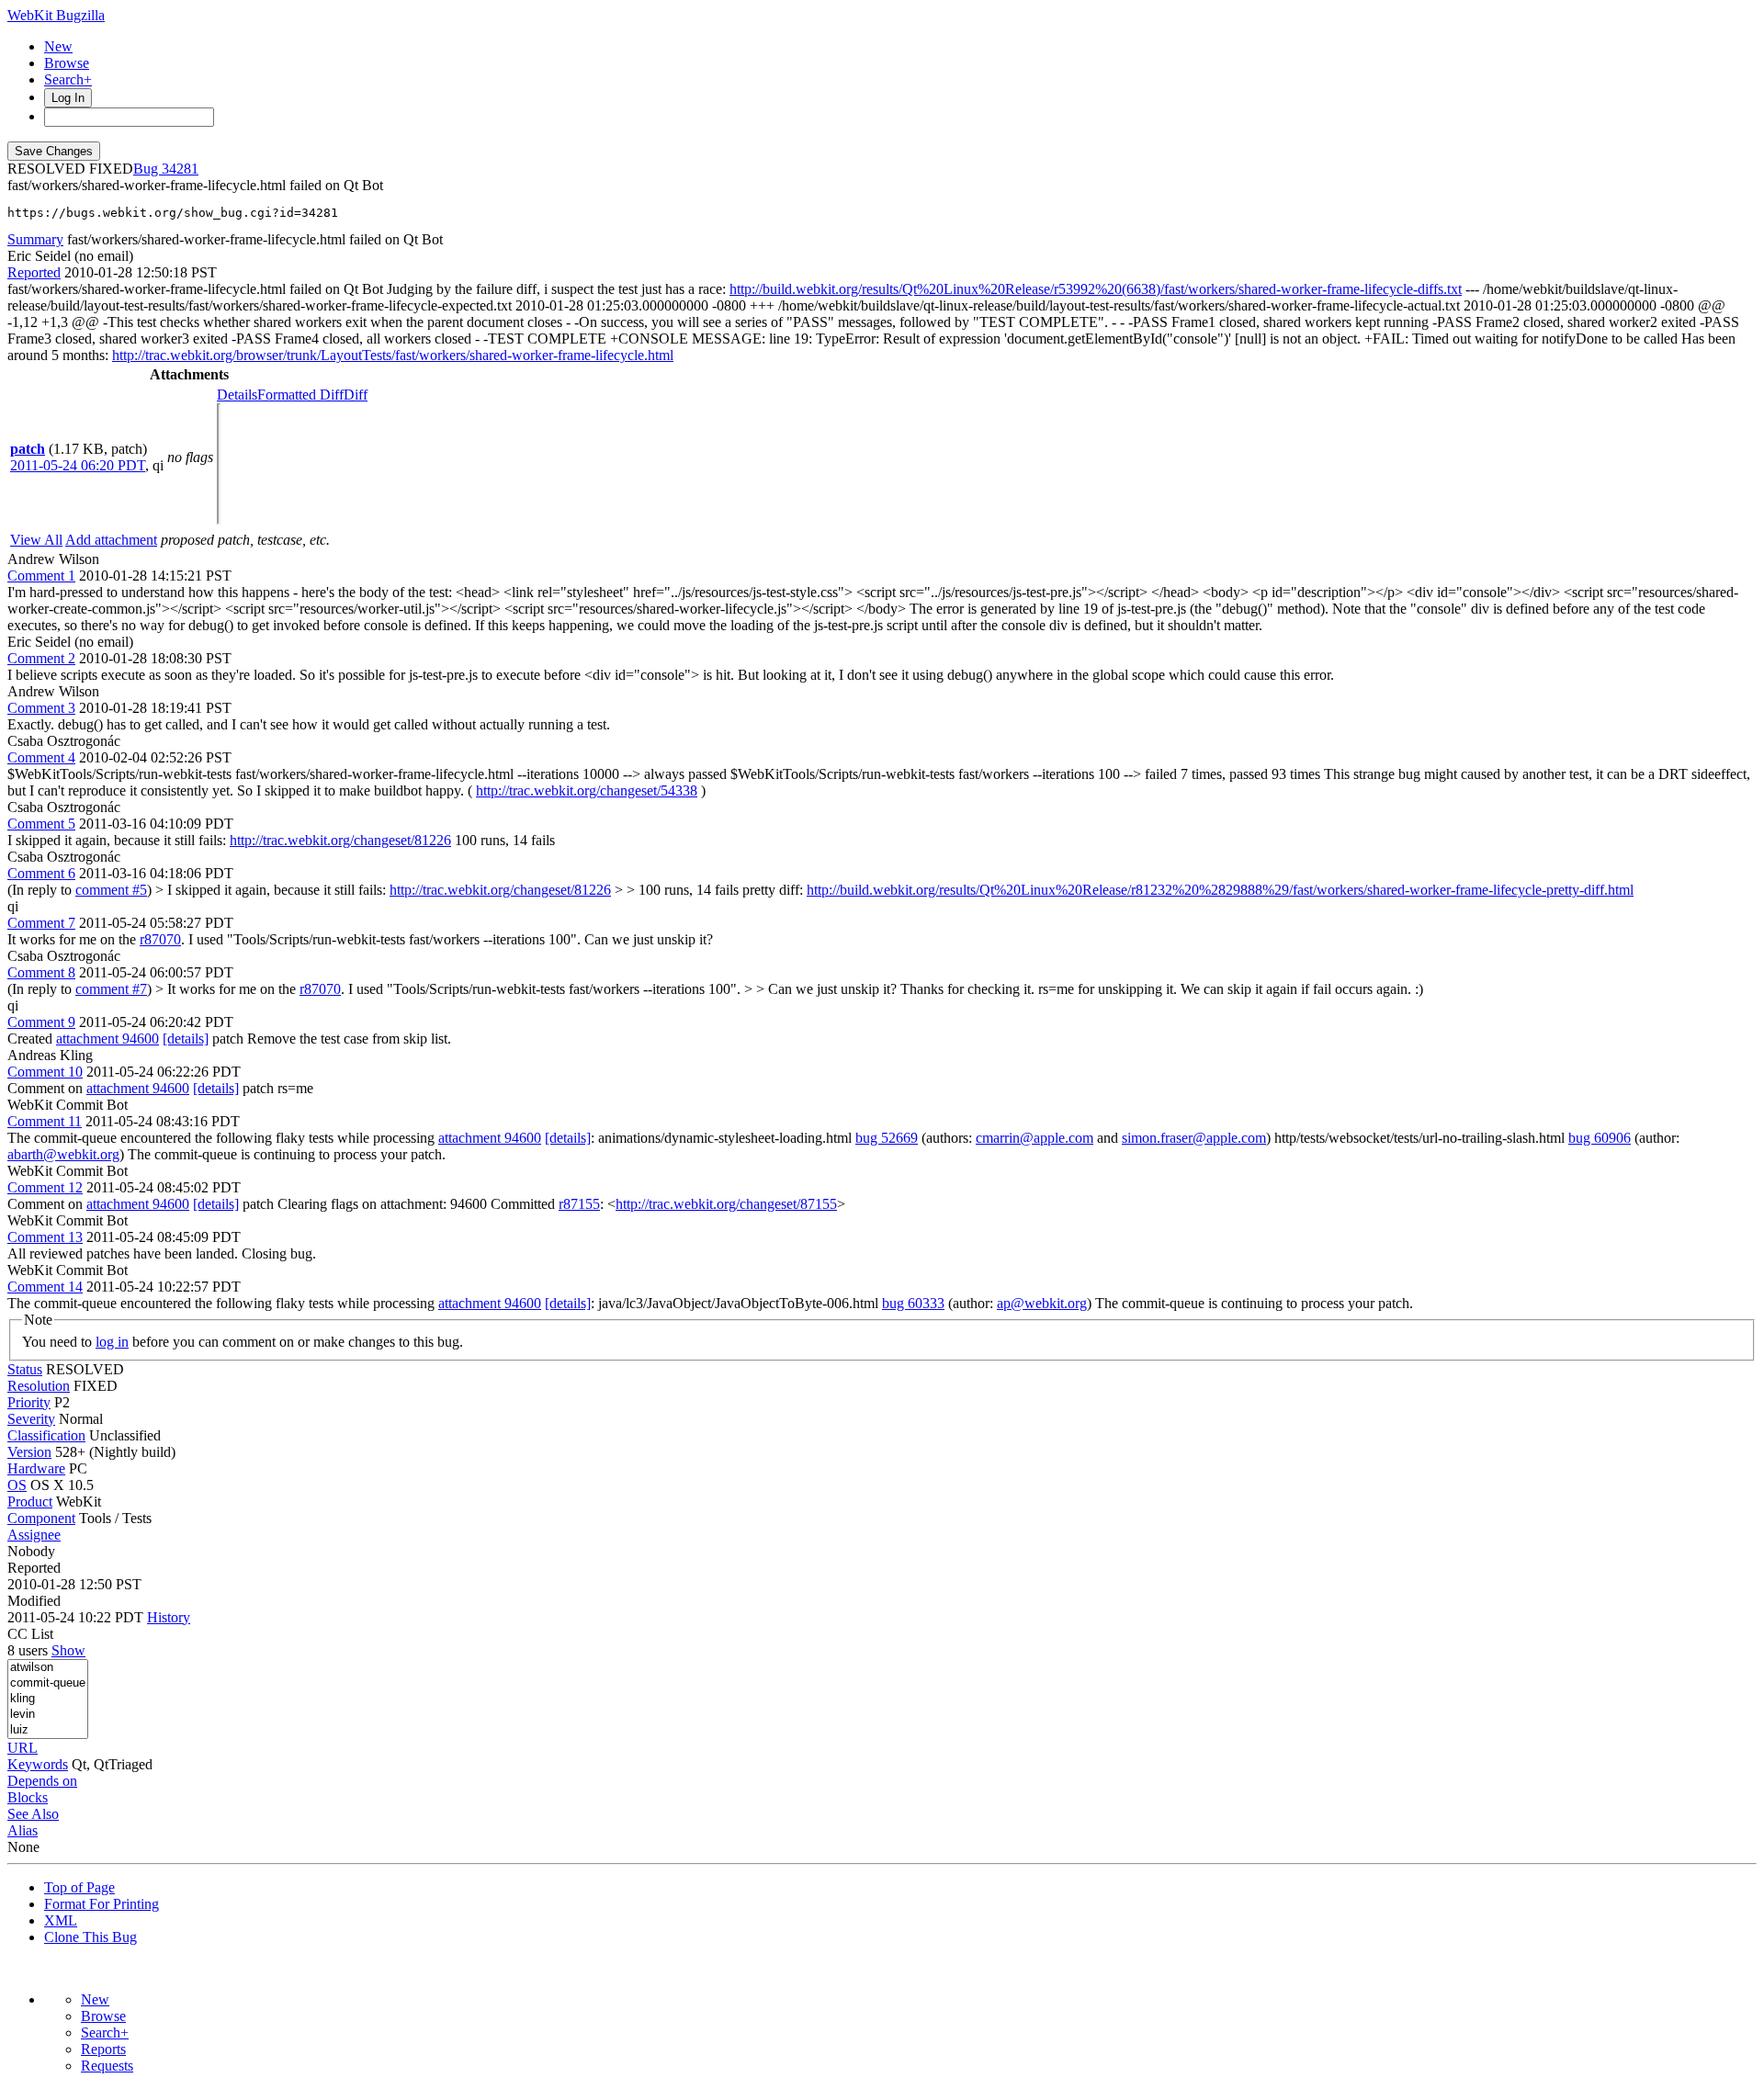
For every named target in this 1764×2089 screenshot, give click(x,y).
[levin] (48, 1715)
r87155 (579, 1204)
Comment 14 (45, 1287)
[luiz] (48, 1730)
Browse (67, 63)
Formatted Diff (300, 395)
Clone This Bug (90, 1937)
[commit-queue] (48, 1683)
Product (30, 1502)
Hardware (36, 1468)
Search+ (68, 79)
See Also (33, 1814)
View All (36, 540)
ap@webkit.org (1042, 1303)
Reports (103, 2049)
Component (41, 1518)
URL (23, 1748)
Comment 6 (41, 873)
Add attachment (111, 540)
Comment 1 (41, 576)
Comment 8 (41, 972)
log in (112, 1342)
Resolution (39, 1386)
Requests (107, 2066)
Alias (23, 1830)
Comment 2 (41, 658)
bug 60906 (1600, 1138)
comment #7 (111, 989)
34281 (180, 169)
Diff (356, 395)
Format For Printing (102, 1904)
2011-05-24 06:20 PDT (78, 465)
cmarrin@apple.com (1035, 1138)
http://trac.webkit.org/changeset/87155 (726, 1204)
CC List (30, 1634)
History (169, 1617)
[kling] (48, 1699)
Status (25, 1369)
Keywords (38, 1764)
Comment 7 (41, 923)
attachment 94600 (107, 1039)
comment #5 (111, 890)
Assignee (34, 1535)
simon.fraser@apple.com (1194, 1138)
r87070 (160, 939)
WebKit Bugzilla (56, 15)
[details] (186, 1039)
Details (237, 395)
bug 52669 (887, 1138)
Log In (68, 98)
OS (17, 1485)
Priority (29, 1402)
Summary (35, 239)
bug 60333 (913, 1303)
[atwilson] (48, 1668)
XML (61, 1920)
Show (68, 1650)
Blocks (28, 1797)
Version (29, 1452)
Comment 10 (45, 1072)
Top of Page (79, 1887)
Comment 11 (45, 1121)
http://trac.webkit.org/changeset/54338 (587, 790)
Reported (34, 272)
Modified (34, 1601)
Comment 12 (45, 1187)
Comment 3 (41, 708)
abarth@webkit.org (63, 1154)
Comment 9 (41, 1022)
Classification (46, 1435)
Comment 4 (41, 757)
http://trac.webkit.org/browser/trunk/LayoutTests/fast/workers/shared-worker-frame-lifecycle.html (393, 355)
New (58, 46)
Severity (31, 1419)
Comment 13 (45, 1237)
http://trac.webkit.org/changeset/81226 (340, 840)
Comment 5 (41, 824)
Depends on (42, 1781)
